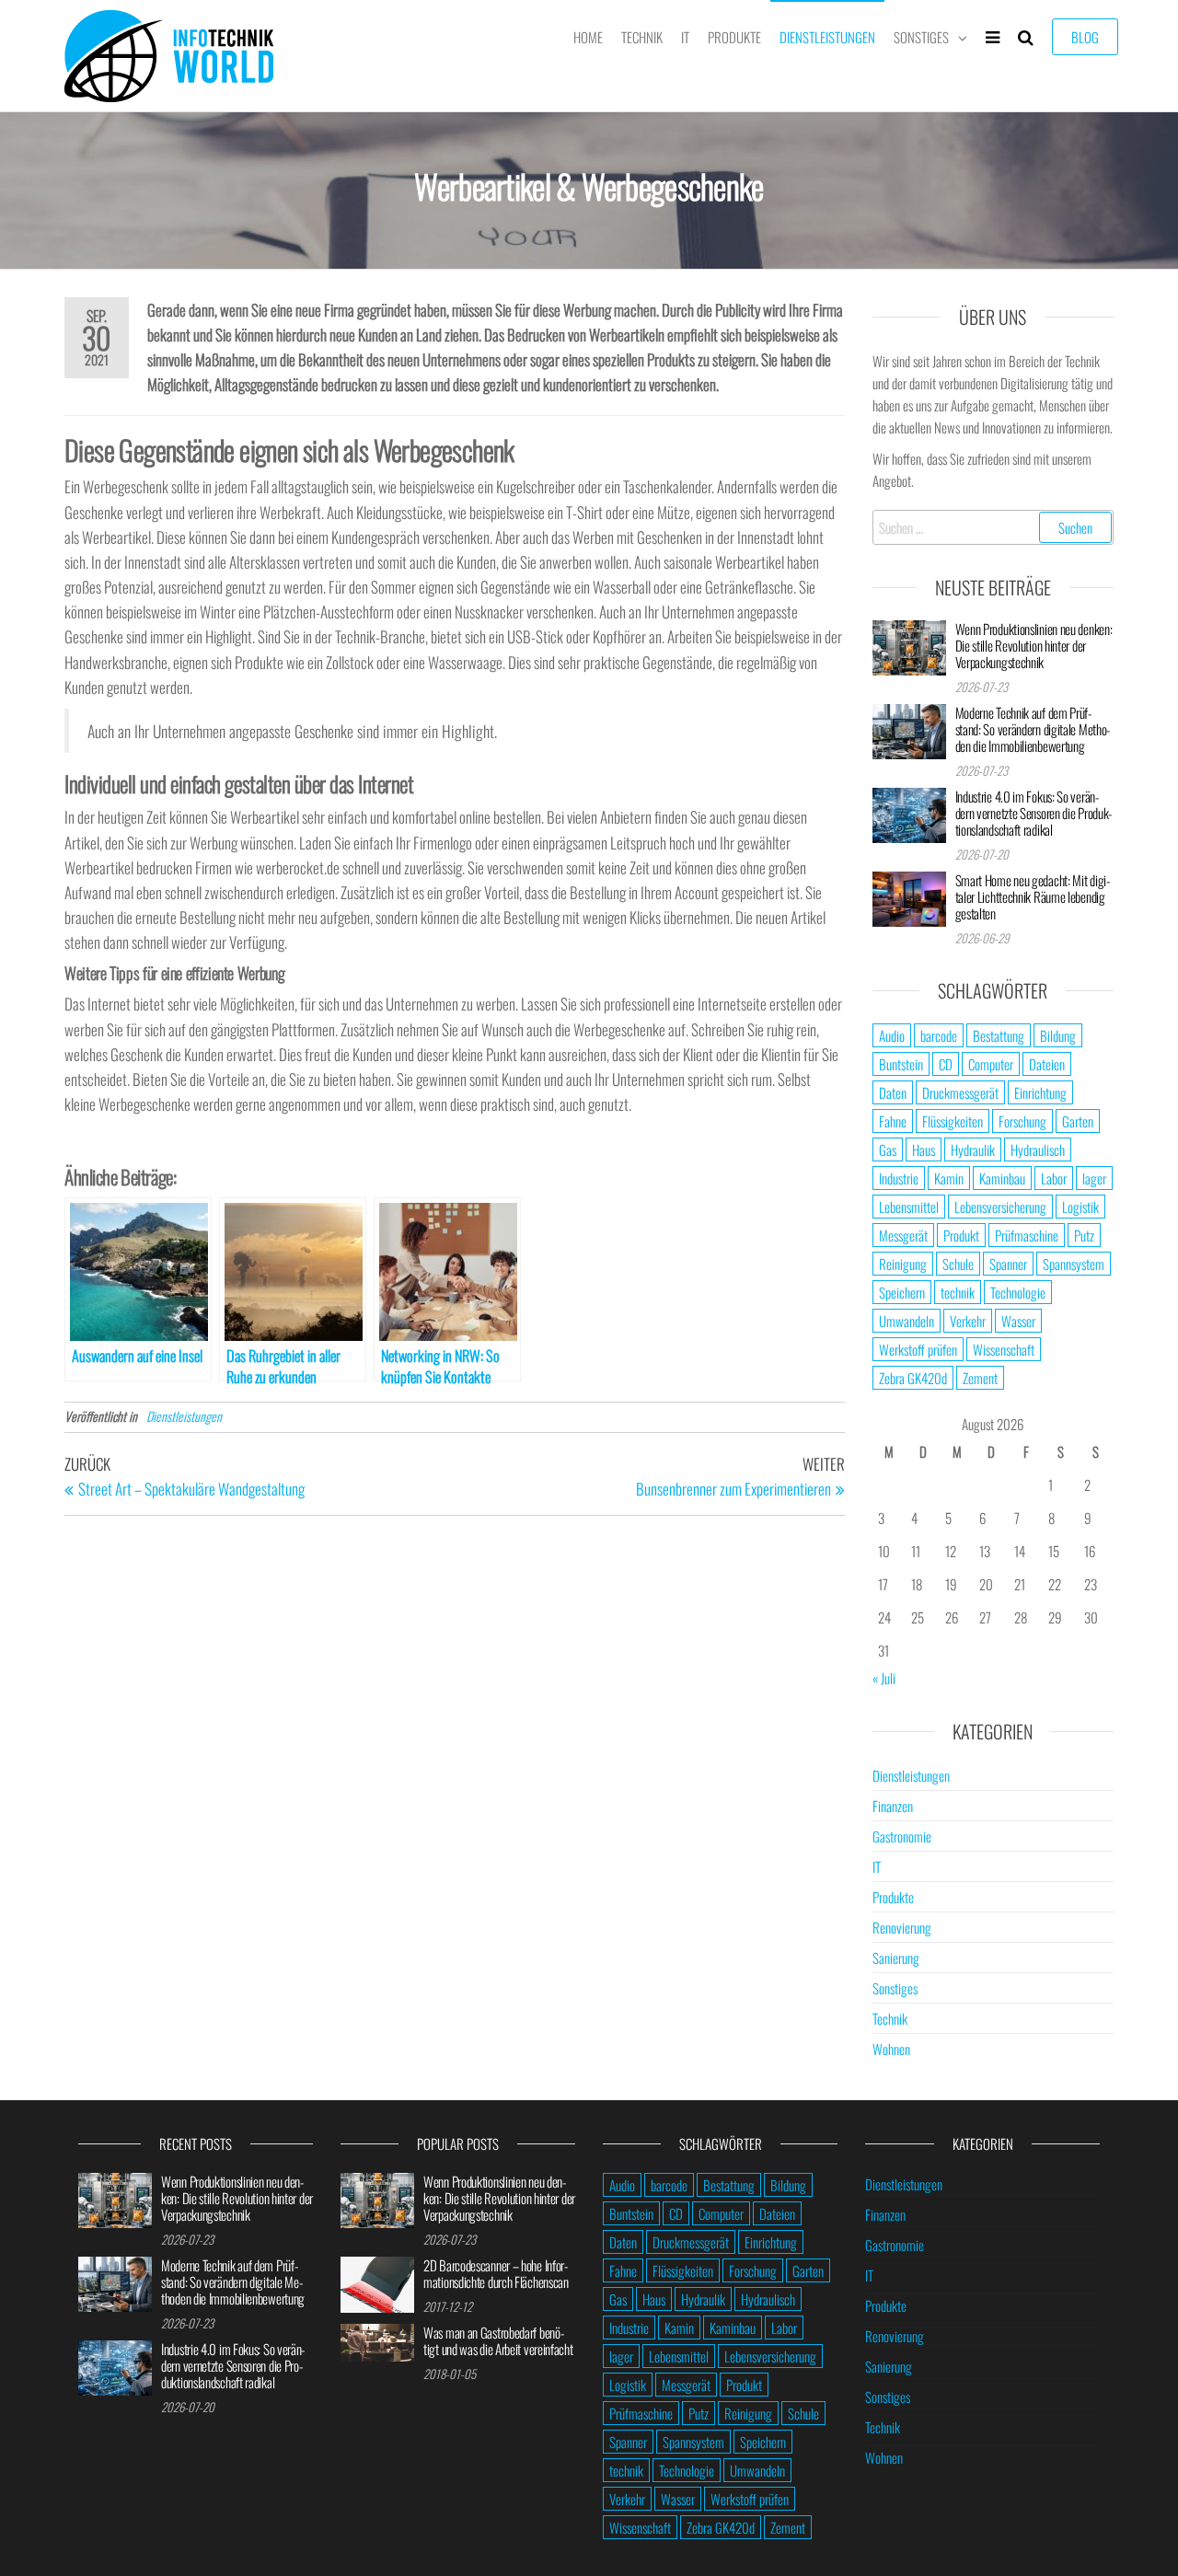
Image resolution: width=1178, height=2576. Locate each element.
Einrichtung (1040, 1092)
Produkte (734, 37)
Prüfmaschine (1027, 1235)
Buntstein (901, 1064)
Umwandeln (907, 1321)
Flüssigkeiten (953, 1121)
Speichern (902, 1292)
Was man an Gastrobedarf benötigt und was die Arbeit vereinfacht (498, 2340)
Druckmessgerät (960, 1092)
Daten (893, 1092)
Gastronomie (902, 1836)
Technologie (1018, 1292)
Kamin (949, 1178)
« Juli (884, 1678)
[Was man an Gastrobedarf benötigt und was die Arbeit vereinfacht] (377, 2340)
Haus (924, 1149)
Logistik (1080, 1207)
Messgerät (903, 1235)
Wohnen (891, 2049)
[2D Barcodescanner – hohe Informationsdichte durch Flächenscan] (377, 2282)
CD (946, 1064)
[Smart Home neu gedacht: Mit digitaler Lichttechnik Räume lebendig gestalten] (909, 896)
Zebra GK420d (913, 1378)
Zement (980, 1378)
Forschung (1022, 1121)
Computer (991, 1064)
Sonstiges (921, 37)
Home (588, 37)
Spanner (1008, 1264)
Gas (888, 1149)
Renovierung (902, 1927)
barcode (939, 1035)
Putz (1084, 1235)
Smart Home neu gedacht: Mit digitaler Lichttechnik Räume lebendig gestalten (1033, 896)
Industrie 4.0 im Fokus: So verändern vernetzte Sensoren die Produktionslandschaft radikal (1034, 813)
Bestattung (999, 1035)
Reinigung (903, 1264)
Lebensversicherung (1000, 1207)
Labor (1054, 1178)
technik (958, 1292)
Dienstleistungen (827, 37)
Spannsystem (1074, 1264)
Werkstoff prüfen (918, 1349)
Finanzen (893, 1806)
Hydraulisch (1038, 1149)
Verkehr (968, 1321)
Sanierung (896, 1958)
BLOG (1085, 37)
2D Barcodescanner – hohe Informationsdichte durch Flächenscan (496, 2273)
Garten (1078, 1121)
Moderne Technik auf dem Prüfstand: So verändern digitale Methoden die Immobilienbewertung (1033, 729)
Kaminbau (1002, 1178)
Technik (642, 37)
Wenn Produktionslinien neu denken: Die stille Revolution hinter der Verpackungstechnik (1034, 645)
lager (1094, 1178)
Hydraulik (973, 1149)
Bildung (1058, 1035)
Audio (892, 1035)
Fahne (893, 1121)
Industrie (899, 1178)
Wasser (1018, 1321)
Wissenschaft (1004, 1349)
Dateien (1047, 1064)
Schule (958, 1264)
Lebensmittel (909, 1207)
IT (685, 37)
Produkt (961, 1235)
